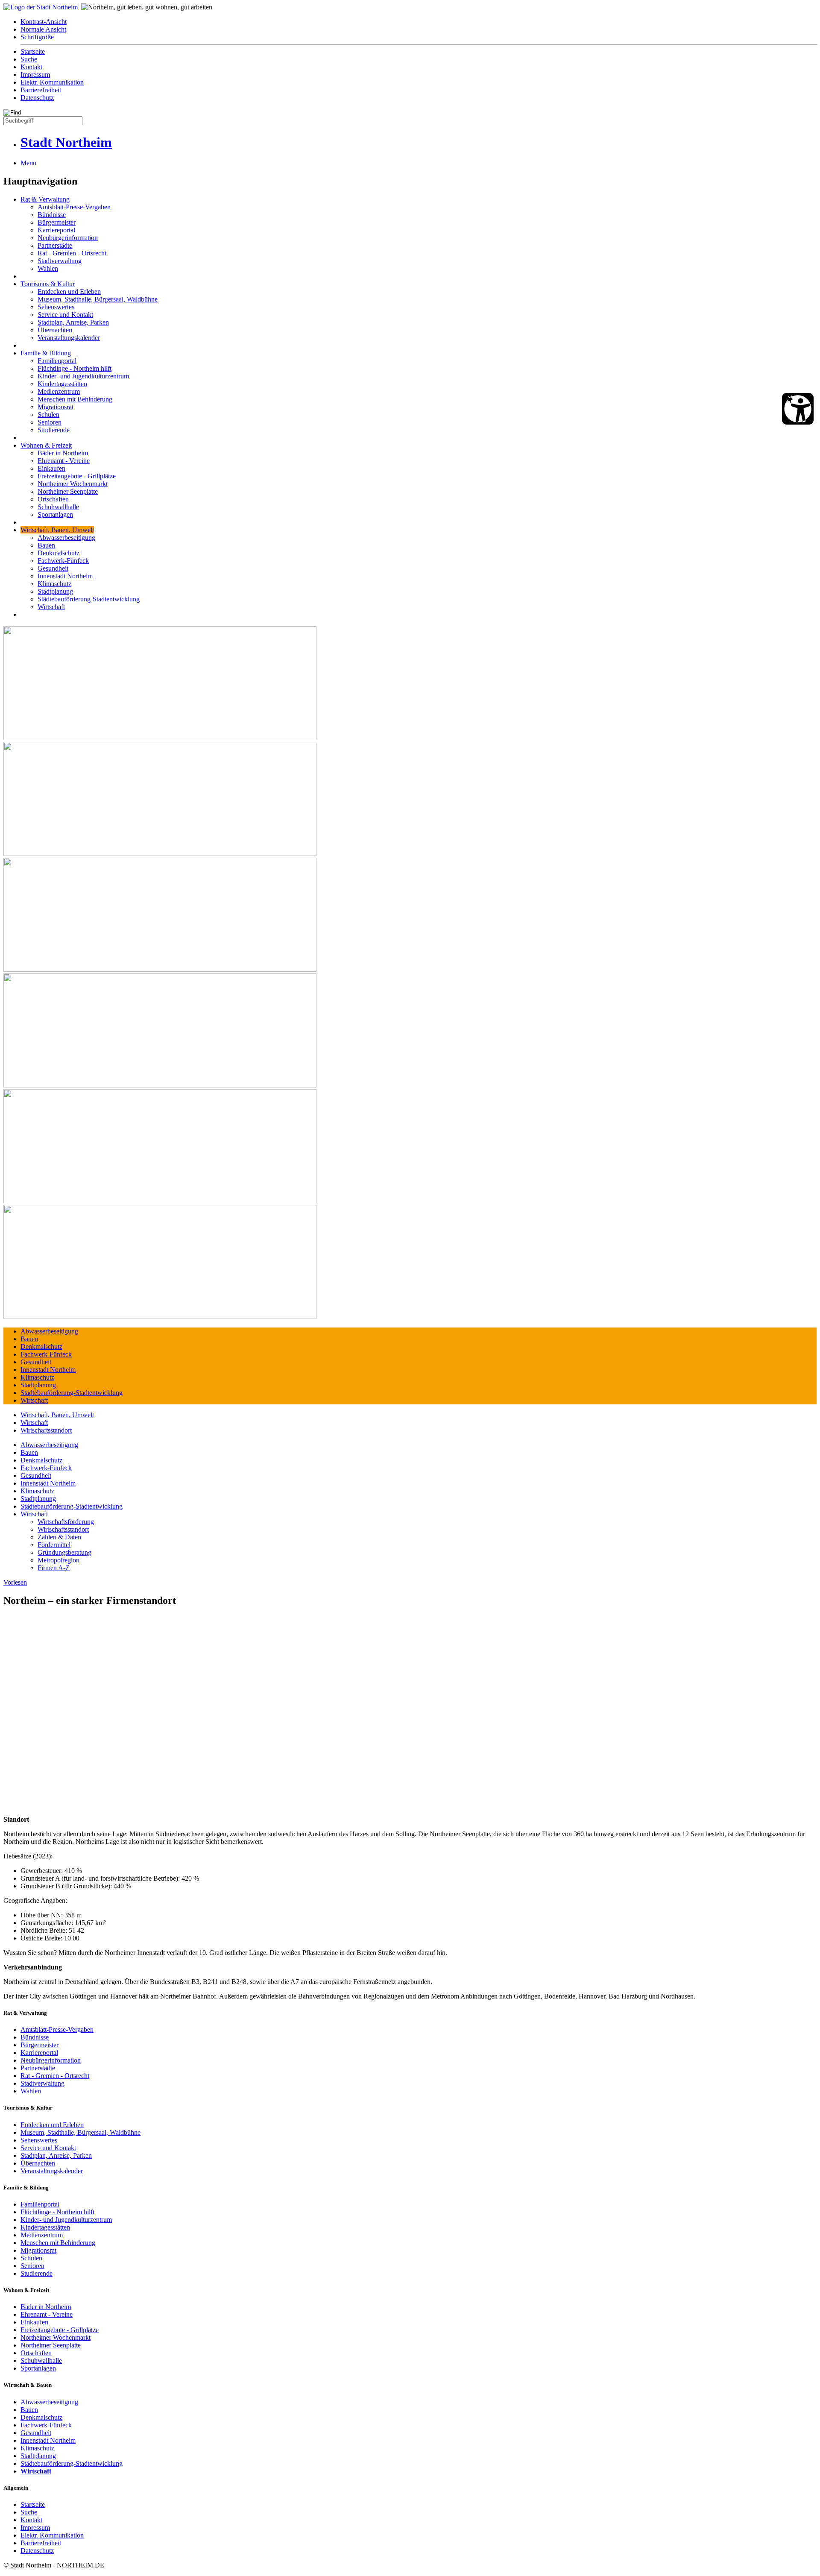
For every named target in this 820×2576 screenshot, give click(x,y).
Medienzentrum (59, 391)
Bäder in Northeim (63, 453)
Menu (28, 163)
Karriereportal (56, 230)
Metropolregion (59, 1560)
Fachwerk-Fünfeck (63, 561)
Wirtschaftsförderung (66, 1522)
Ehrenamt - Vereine (64, 461)
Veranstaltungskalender (69, 338)
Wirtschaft (51, 607)
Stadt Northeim (66, 142)
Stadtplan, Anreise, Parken (73, 322)
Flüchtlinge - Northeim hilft (75, 368)
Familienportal (57, 361)
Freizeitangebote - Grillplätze (77, 476)
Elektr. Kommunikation (52, 82)
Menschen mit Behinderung (75, 399)
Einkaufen (51, 468)
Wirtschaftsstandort (46, 1430)
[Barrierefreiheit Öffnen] (798, 409)
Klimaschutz (54, 584)
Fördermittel (54, 1545)
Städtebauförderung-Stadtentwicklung (89, 599)
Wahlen (48, 268)
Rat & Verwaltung (45, 199)
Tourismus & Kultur (48, 284)
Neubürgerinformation (68, 238)
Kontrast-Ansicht (44, 22)
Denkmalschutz (59, 553)
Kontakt (31, 67)
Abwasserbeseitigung (66, 538)
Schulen (48, 415)
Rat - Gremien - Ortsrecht (72, 253)
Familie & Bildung (46, 353)
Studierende (54, 430)
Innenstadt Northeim (65, 576)
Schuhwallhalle (58, 507)
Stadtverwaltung (60, 261)
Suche (29, 59)
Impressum (35, 75)
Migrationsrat (56, 407)
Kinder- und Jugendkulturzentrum (83, 376)
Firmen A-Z (54, 1568)
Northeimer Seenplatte (68, 491)
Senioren (50, 422)
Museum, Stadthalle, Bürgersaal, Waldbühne (98, 299)
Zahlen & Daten (59, 1537)
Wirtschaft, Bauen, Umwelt (57, 530)
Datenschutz (37, 98)
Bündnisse (52, 215)
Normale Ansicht (43, 29)
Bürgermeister (57, 222)
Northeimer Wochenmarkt (73, 484)
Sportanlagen (55, 514)
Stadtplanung (55, 591)
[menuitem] (419, 22)
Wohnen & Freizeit (46, 445)
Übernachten (55, 330)
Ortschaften (53, 499)
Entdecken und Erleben (69, 292)
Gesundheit (53, 568)
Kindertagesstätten (62, 384)
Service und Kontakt (65, 315)
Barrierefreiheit (41, 90)
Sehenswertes (56, 307)
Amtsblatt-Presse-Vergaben (74, 207)
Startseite (33, 51)
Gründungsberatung (64, 1552)
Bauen (46, 545)
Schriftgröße (37, 37)
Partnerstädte (55, 245)
